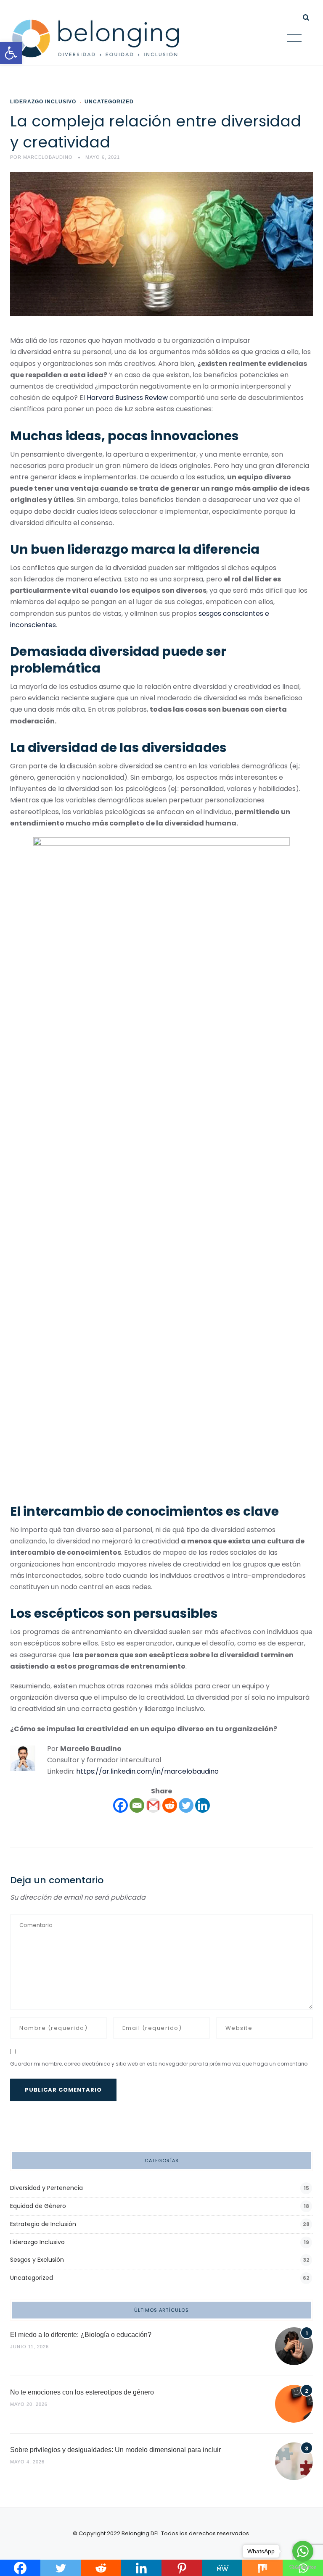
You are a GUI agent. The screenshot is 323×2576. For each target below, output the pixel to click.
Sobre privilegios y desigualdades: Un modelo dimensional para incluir (115, 2450)
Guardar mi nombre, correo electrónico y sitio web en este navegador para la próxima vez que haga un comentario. (159, 2064)
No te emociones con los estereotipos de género (82, 2392)
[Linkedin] (203, 1805)
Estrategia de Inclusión (43, 2224)
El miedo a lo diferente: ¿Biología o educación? (81, 2335)
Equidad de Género (38, 2206)
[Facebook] (120, 1805)
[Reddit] (170, 1805)
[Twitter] (186, 1805)
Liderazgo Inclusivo (43, 102)
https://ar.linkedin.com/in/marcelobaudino (147, 1771)
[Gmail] (153, 1805)
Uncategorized (109, 102)
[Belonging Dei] (102, 39)
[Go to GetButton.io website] (303, 2567)
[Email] (137, 1805)
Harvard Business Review (127, 398)
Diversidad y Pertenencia (46, 2188)
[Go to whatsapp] (303, 2551)
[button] (11, 53)
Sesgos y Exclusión (37, 2260)
